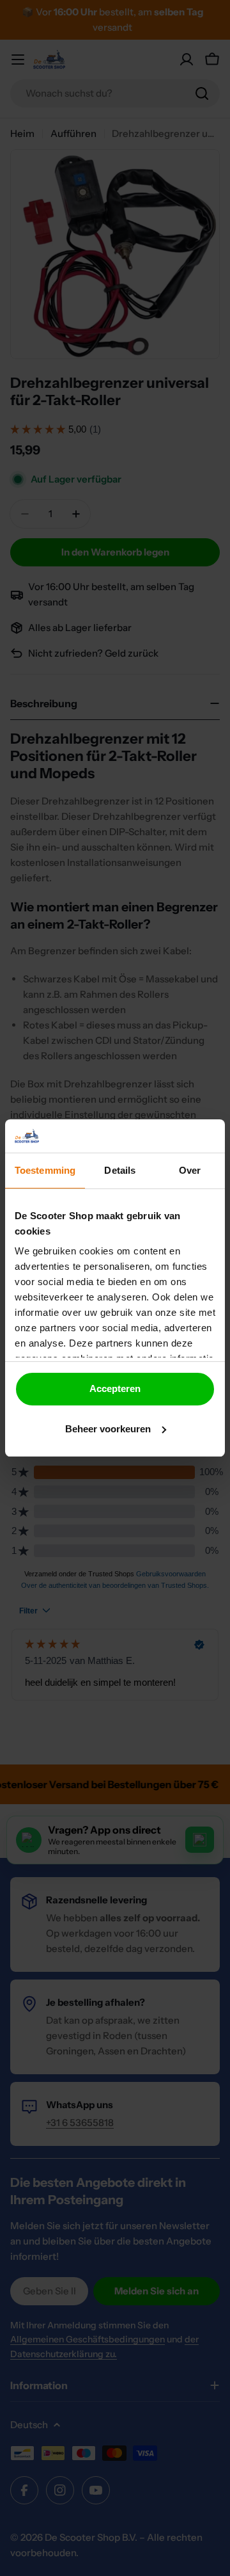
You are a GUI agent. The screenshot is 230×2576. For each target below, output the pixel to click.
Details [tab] (120, 1170)
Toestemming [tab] (45, 1170)
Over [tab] (190, 1170)
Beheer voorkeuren (108, 1429)
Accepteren (115, 1388)
